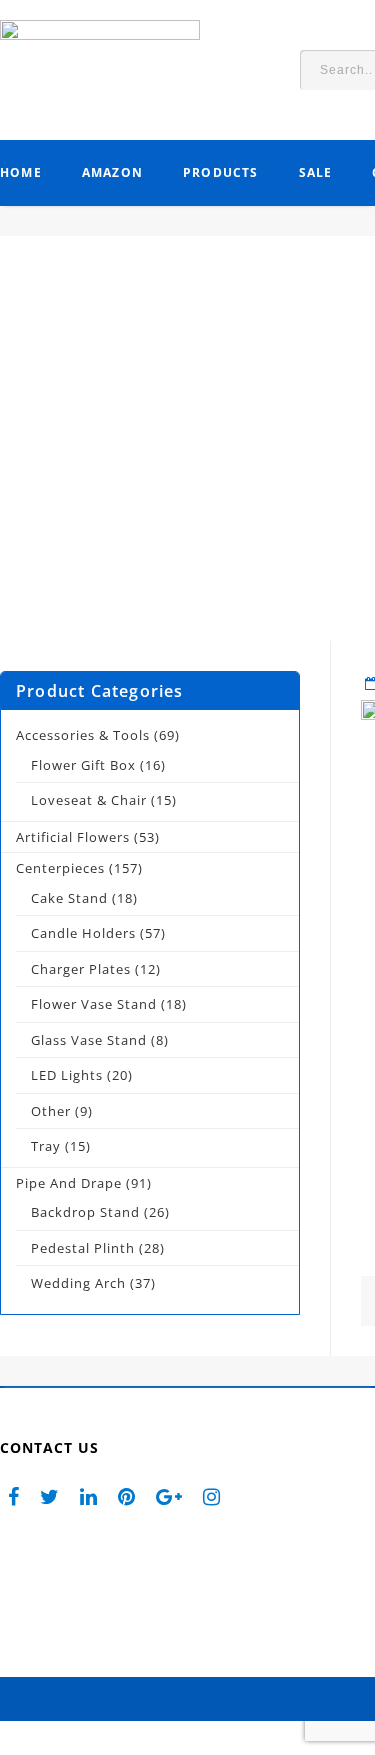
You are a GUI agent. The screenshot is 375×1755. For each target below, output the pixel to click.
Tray (46, 1146)
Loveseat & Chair (89, 800)
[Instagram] (212, 1495)
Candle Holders (83, 933)
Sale (316, 172)
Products (221, 172)
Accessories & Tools (83, 735)
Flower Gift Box (83, 765)
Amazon (112, 172)
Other (51, 1111)
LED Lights (67, 1075)
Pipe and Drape (69, 1183)
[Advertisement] (187, 453)
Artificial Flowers (73, 837)
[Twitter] (50, 1495)
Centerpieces (60, 868)
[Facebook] (14, 1495)
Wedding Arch (78, 1283)
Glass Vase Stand (89, 1040)
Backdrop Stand (85, 1212)
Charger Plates (81, 969)
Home (21, 172)
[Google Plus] (169, 1495)
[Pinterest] (127, 1495)
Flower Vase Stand (94, 1004)
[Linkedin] (89, 1495)
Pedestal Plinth (83, 1248)
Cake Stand (69, 898)
